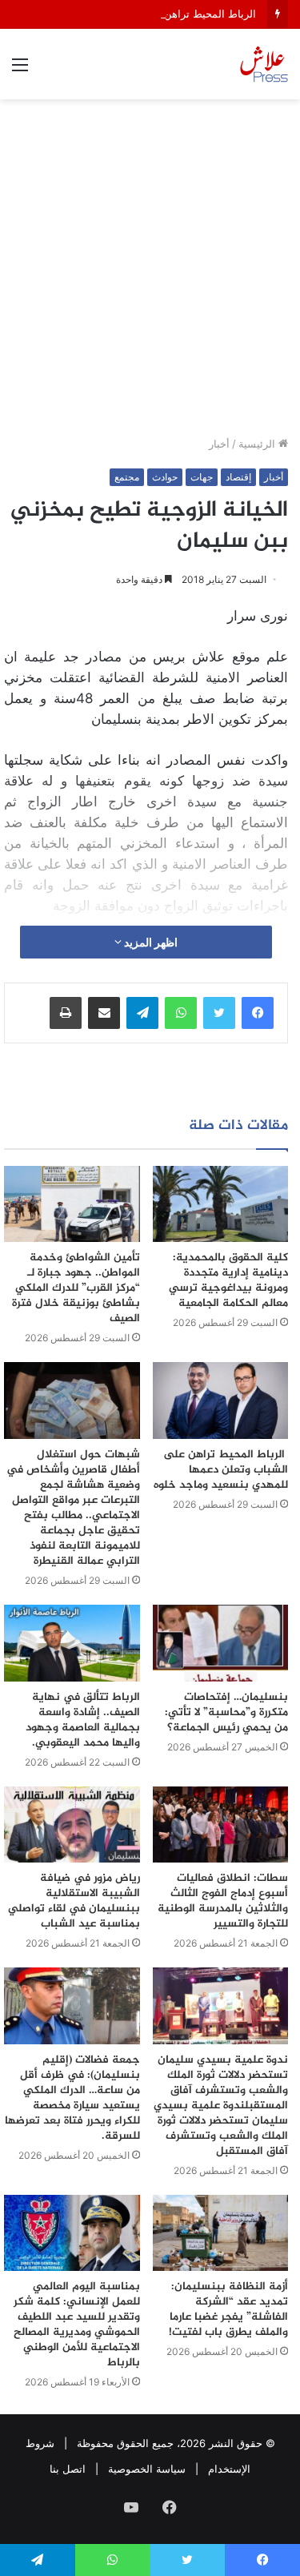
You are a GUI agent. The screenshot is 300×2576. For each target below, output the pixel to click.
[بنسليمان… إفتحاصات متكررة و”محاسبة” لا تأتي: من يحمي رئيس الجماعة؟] (221, 1643)
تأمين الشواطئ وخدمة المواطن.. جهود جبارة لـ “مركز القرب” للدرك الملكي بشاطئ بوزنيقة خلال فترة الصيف (76, 1288)
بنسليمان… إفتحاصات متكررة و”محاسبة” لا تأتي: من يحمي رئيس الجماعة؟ (226, 1712)
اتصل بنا (68, 2469)
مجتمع (127, 477)
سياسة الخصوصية (147, 2469)
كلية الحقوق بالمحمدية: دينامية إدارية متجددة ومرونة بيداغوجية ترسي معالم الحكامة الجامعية (228, 1280)
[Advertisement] (150, 273)
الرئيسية (258, 444)
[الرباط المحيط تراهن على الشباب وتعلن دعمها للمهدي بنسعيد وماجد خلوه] (221, 1401)
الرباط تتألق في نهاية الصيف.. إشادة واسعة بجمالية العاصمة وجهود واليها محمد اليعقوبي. (83, 1720)
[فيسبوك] (258, 1013)
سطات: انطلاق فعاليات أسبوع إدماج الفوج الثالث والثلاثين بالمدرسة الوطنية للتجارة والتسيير (223, 1901)
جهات (202, 477)
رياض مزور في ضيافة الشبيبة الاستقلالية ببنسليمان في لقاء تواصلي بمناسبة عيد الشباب (74, 1901)
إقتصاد (238, 477)
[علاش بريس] (264, 64)
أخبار (219, 444)
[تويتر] (219, 1013)
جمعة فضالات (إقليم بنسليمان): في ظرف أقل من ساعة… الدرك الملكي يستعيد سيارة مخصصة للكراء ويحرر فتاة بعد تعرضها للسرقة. (72, 2098)
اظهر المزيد (150, 942)
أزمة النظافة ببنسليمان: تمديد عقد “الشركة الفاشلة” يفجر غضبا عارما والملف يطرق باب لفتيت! (228, 2309)
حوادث (165, 477)
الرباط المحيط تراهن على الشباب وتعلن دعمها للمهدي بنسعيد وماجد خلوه (221, 1470)
